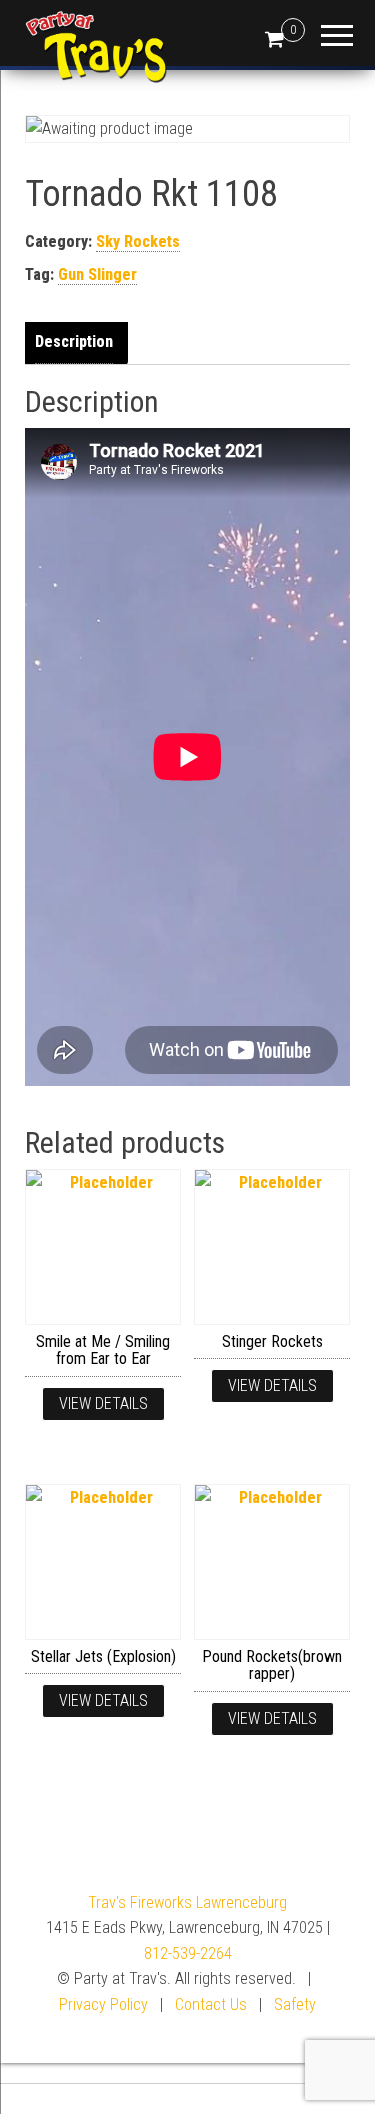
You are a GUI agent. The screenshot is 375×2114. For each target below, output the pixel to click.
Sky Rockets (138, 241)
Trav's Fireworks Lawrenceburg (187, 1902)
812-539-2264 (188, 1953)
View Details (103, 1403)
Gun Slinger (97, 274)
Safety (295, 2004)
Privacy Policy (103, 2004)
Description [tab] (74, 341)
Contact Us (211, 2004)
